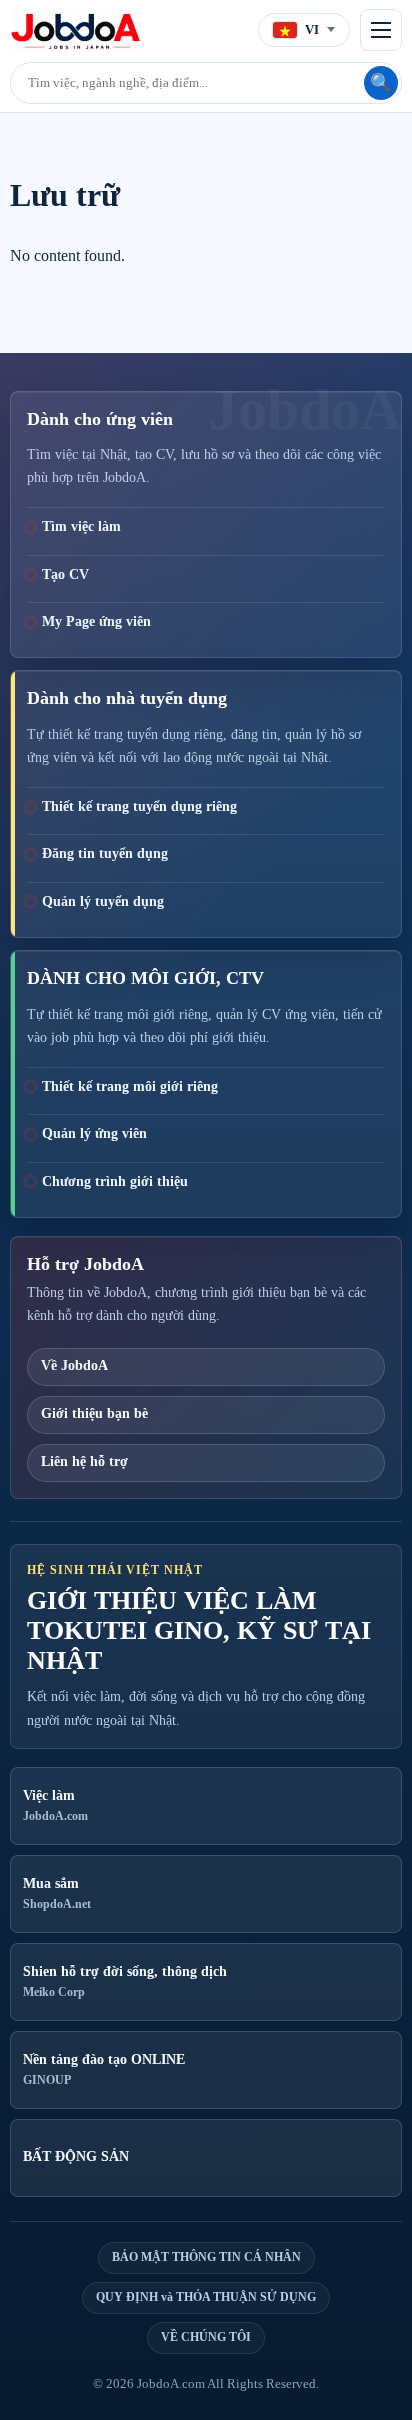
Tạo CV (65, 574)
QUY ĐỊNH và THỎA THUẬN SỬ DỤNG (206, 2297)
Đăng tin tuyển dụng (105, 853)
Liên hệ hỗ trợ (84, 1461)
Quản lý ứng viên (94, 1133)
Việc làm (55, 1806)
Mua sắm (57, 1894)
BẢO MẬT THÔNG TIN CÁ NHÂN (206, 2257)
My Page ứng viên (96, 621)
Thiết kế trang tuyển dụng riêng (139, 806)
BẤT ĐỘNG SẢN (76, 2156)
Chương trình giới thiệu (115, 1181)
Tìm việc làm (81, 526)
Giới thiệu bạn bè (94, 1413)
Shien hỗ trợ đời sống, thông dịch (125, 1982)
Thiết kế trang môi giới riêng (130, 1086)
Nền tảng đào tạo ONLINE (104, 2070)
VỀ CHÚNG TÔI (206, 2337)
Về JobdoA (74, 1365)
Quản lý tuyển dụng (103, 901)
